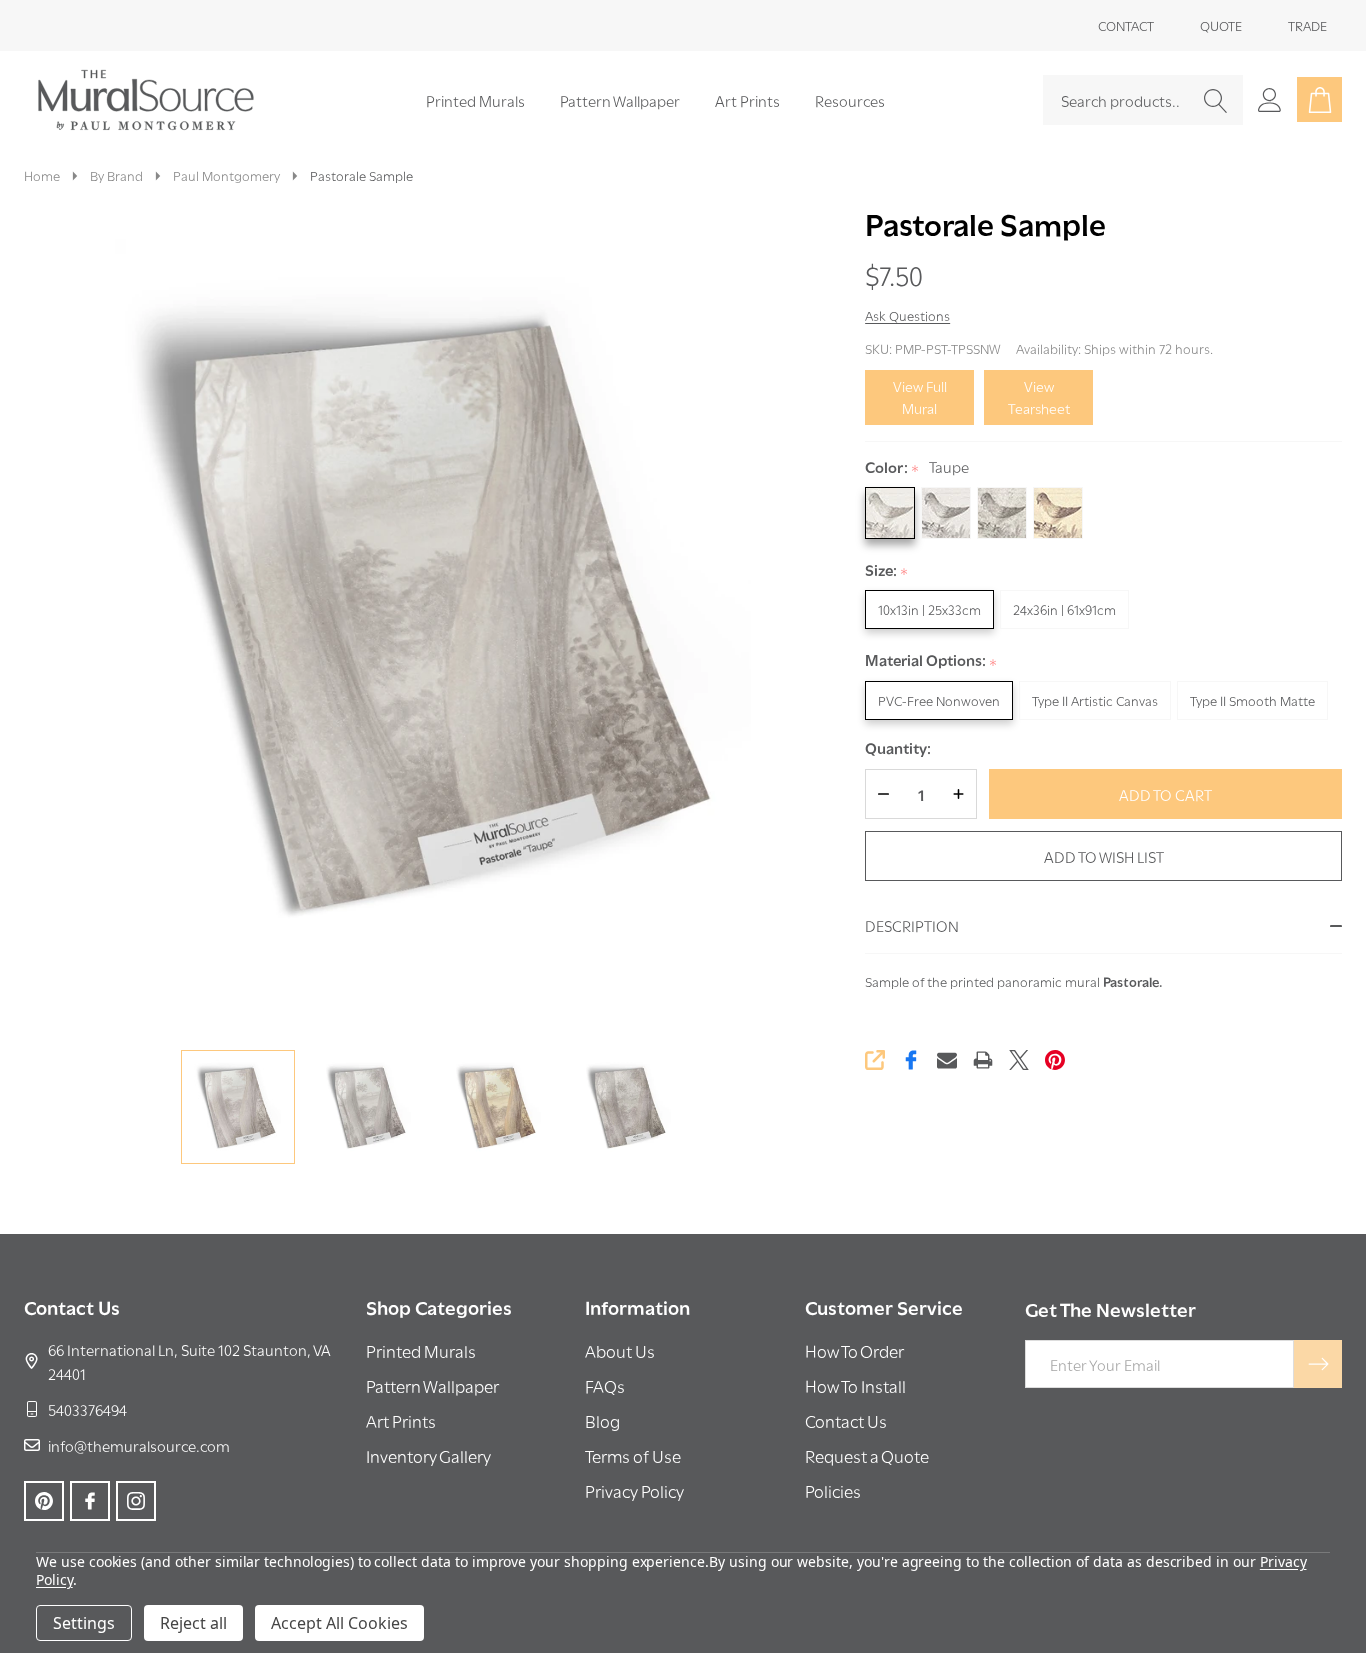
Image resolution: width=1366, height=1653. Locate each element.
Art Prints (747, 100)
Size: (887, 570)
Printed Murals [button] (421, 1350)
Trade (1307, 25)
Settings (84, 1623)
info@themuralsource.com (139, 1445)
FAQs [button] (605, 1385)
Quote (1221, 25)
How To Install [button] (855, 1385)
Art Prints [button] (401, 1420)
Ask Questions (907, 315)
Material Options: (931, 660)
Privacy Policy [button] (634, 1490)
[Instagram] (136, 1501)
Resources (850, 100)
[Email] (947, 1060)
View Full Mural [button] (920, 397)
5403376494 (87, 1409)
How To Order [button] (854, 1350)
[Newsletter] (1318, 1364)
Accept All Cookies (339, 1623)
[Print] (983, 1060)
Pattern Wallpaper (620, 100)
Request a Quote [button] (867, 1455)
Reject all (193, 1623)
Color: (917, 467)
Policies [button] (833, 1490)
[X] (1019, 1060)
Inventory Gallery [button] (428, 1455)
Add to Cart (1165, 794)
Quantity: (898, 747)
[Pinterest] (1055, 1060)
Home (42, 175)
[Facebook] (911, 1060)
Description (912, 925)
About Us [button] (620, 1350)
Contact (1126, 25)
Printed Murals (475, 100)
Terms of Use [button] (633, 1455)
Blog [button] (602, 1420)
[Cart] (1319, 99)
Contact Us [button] (846, 1420)
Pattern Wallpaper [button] (432, 1385)
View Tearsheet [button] (1039, 397)
